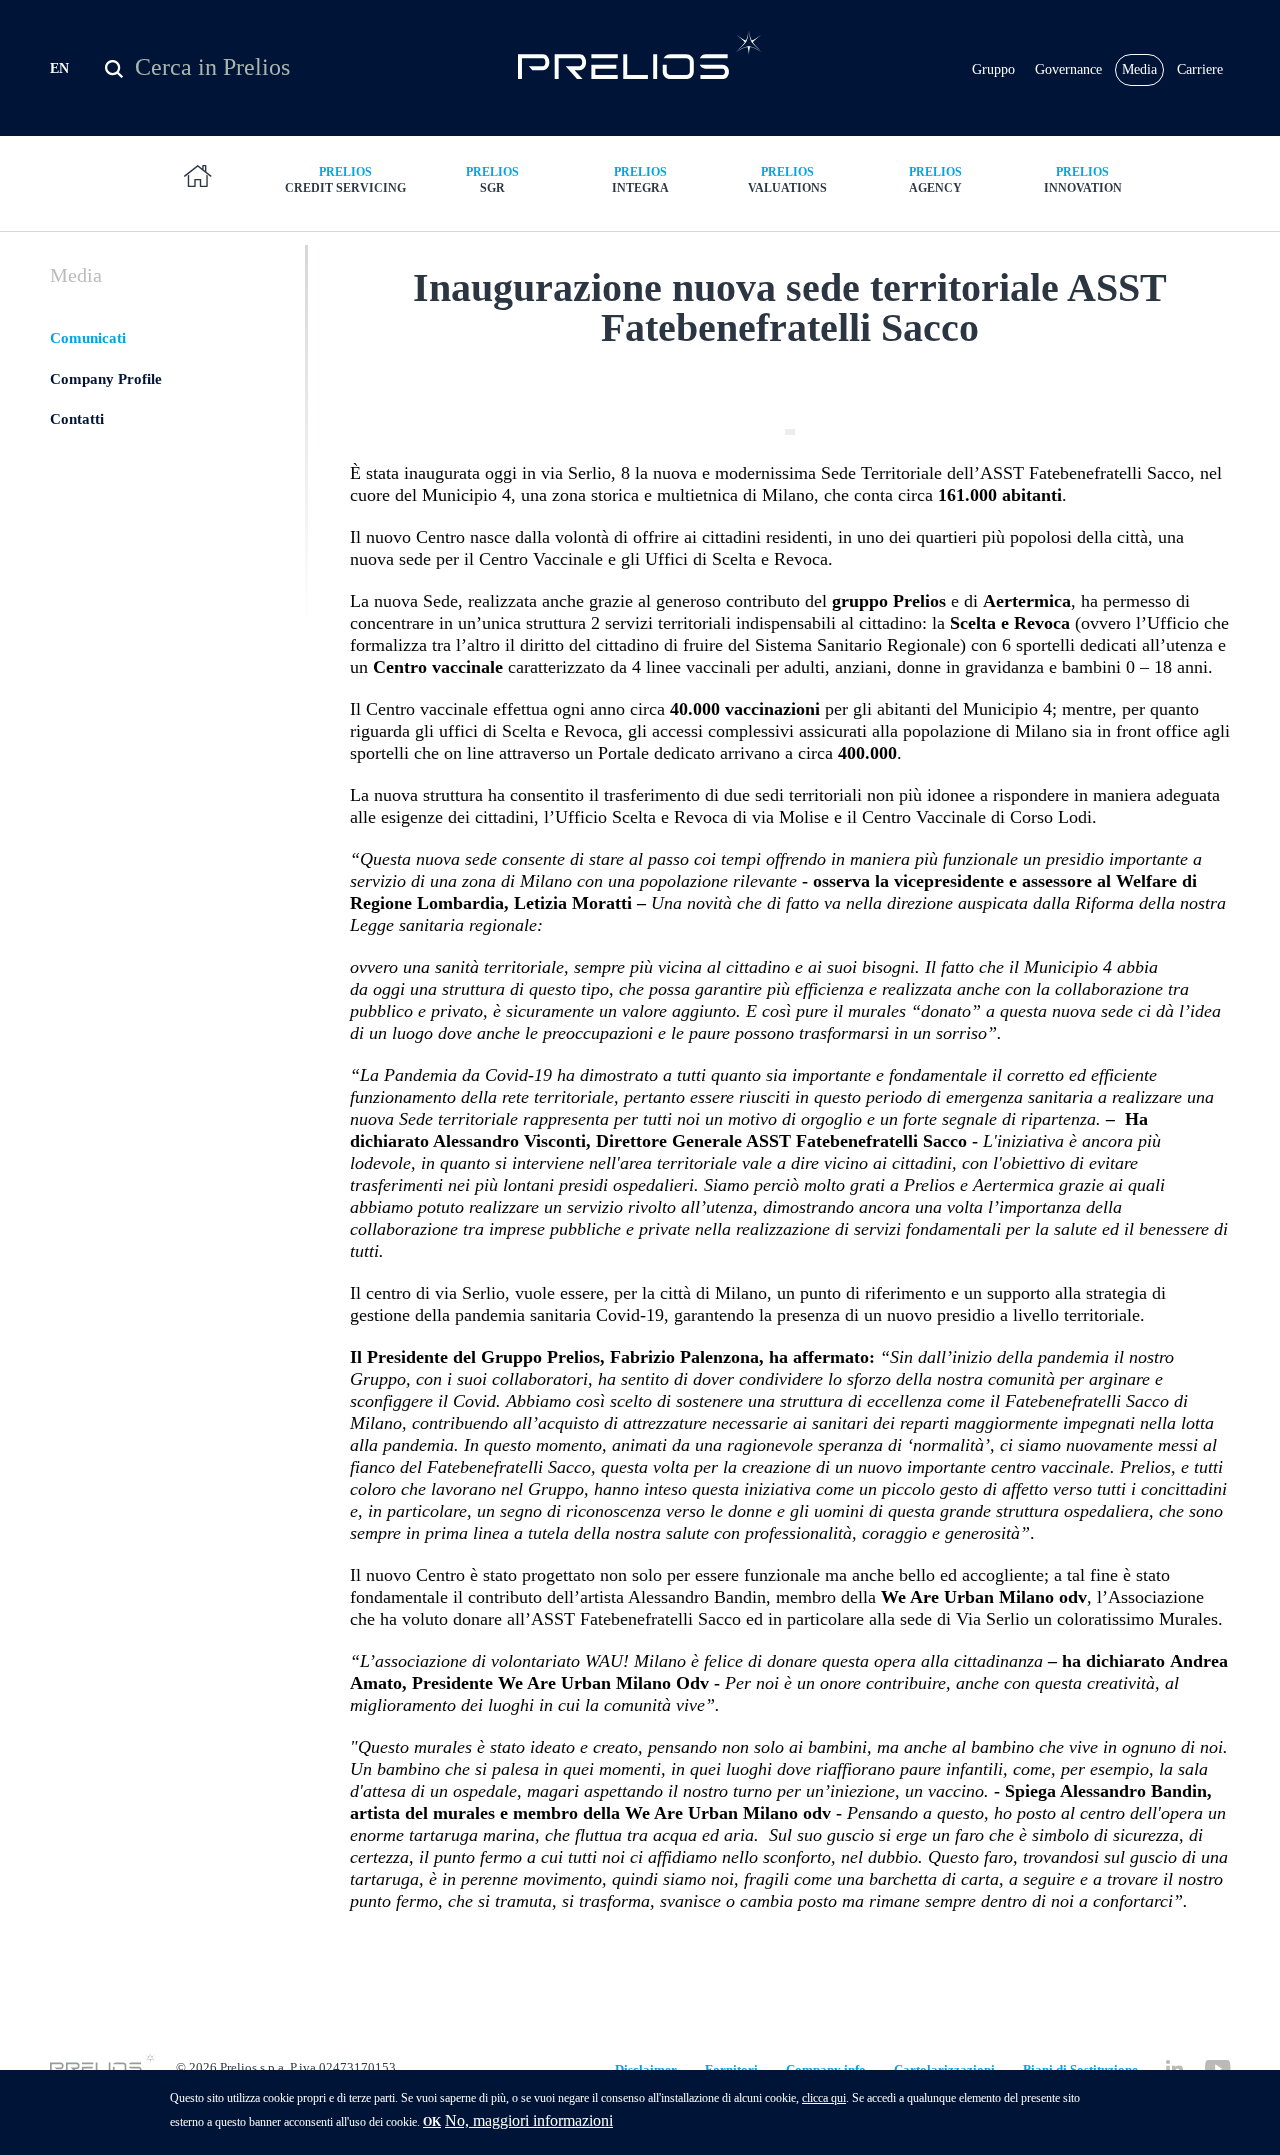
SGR (492, 180)
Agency (935, 180)
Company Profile (106, 379)
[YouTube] (1217, 2068)
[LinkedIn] (1174, 2068)
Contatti (77, 419)
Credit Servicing (345, 180)
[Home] (640, 54)
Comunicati (88, 338)
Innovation (1083, 180)
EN (59, 68)
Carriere (1200, 69)
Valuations (787, 180)
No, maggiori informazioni (529, 2120)
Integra (640, 180)
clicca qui (824, 2098)
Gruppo (993, 69)
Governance (1068, 69)
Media (1139, 69)
